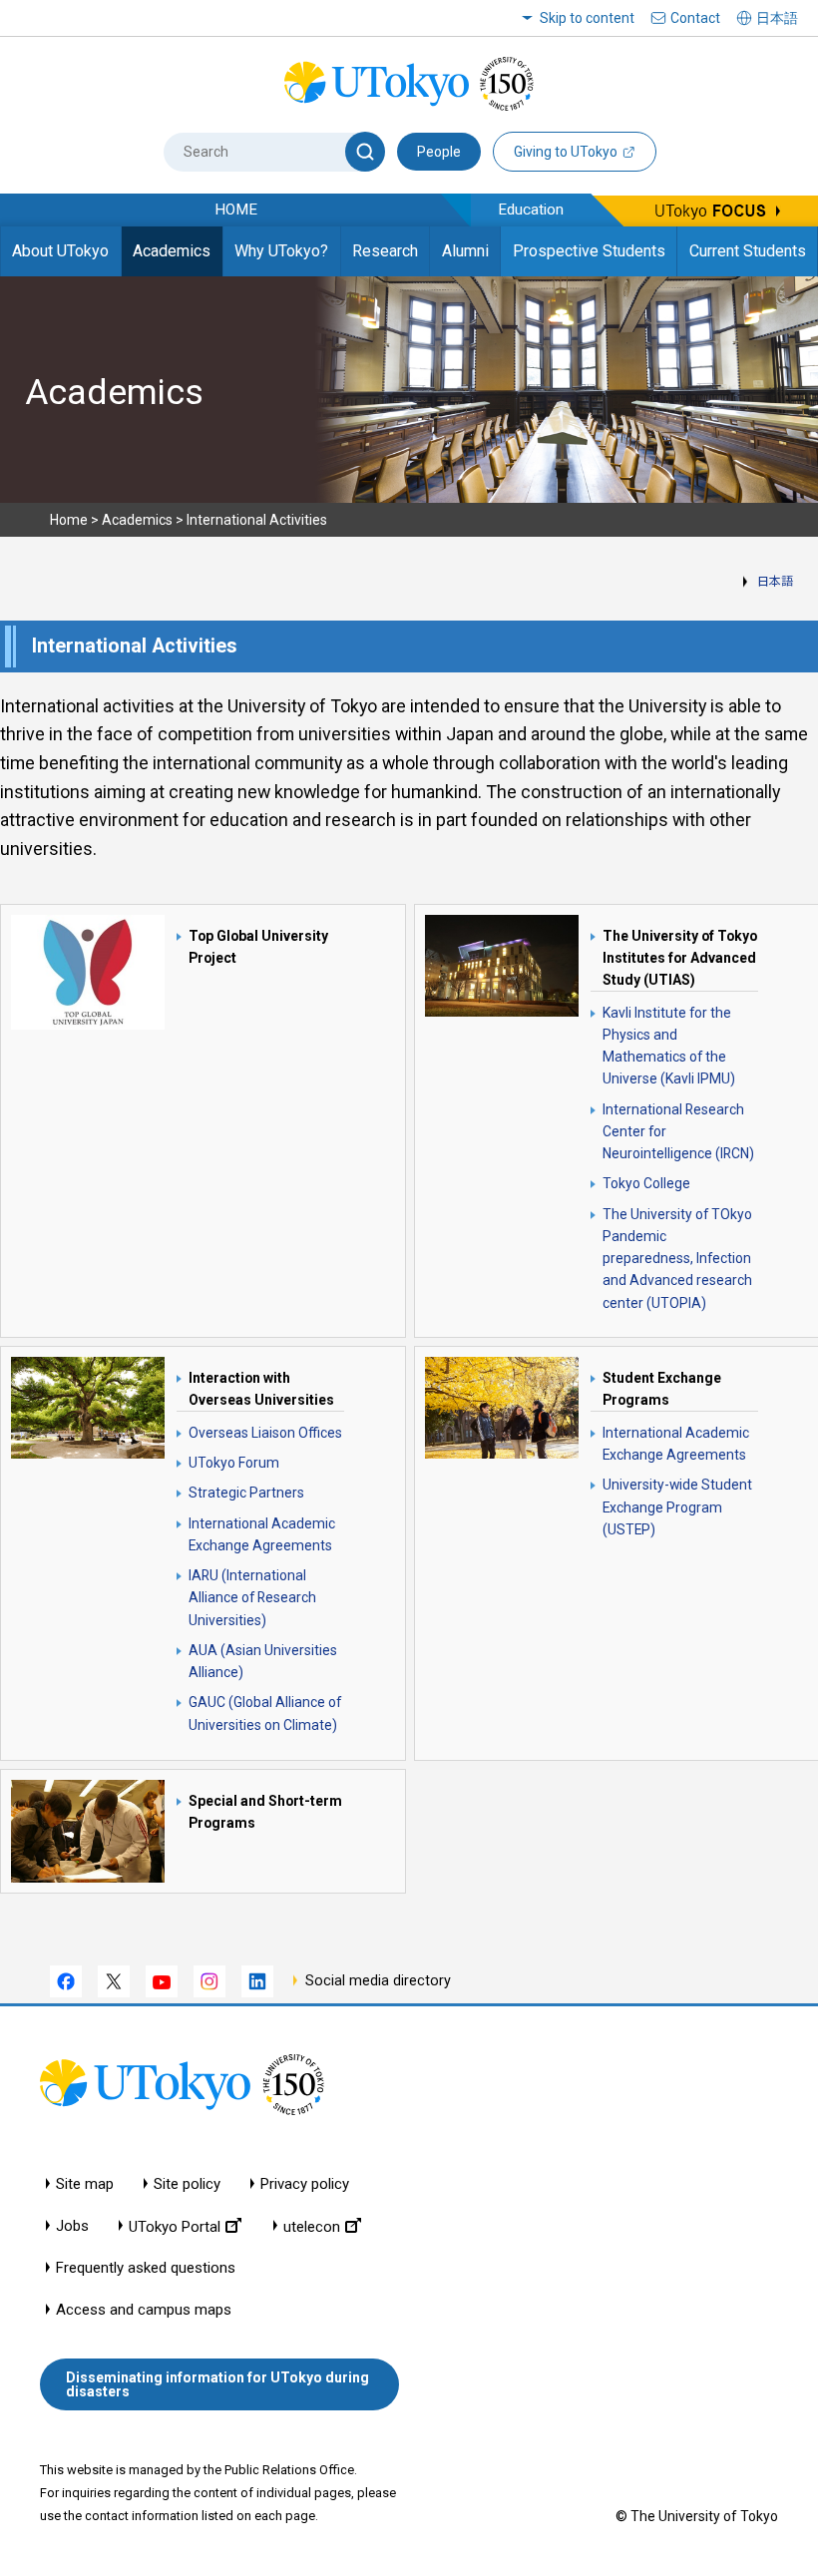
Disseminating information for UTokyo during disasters (217, 2384)
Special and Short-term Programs (265, 1812)
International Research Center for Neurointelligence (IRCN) (678, 1132)
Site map (85, 2184)
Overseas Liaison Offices (265, 1433)
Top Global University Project (258, 947)
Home (69, 520)
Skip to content (587, 18)
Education (531, 210)
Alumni (465, 251)
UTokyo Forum (234, 1463)
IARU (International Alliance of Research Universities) (252, 1598)
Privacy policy (305, 2184)
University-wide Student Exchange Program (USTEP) (677, 1507)
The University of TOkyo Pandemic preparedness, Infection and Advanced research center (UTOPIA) (677, 1259)
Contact (695, 18)
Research (385, 251)
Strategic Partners (246, 1493)
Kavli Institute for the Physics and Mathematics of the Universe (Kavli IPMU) (669, 1046)
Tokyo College (646, 1183)
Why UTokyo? (281, 251)
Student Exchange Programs (662, 1389)
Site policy (187, 2184)
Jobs (72, 2226)
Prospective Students (589, 251)
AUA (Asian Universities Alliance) (263, 1661)
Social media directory (378, 1981)
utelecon (312, 2226)
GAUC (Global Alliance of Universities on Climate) (265, 1713)
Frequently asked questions (146, 2268)
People (439, 152)
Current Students (748, 251)
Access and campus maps (144, 2310)
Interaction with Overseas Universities (261, 1389)
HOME (236, 210)
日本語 (775, 582)
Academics (172, 251)
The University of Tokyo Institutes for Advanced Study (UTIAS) (680, 958)
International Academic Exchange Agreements (262, 1534)
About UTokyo (60, 251)
